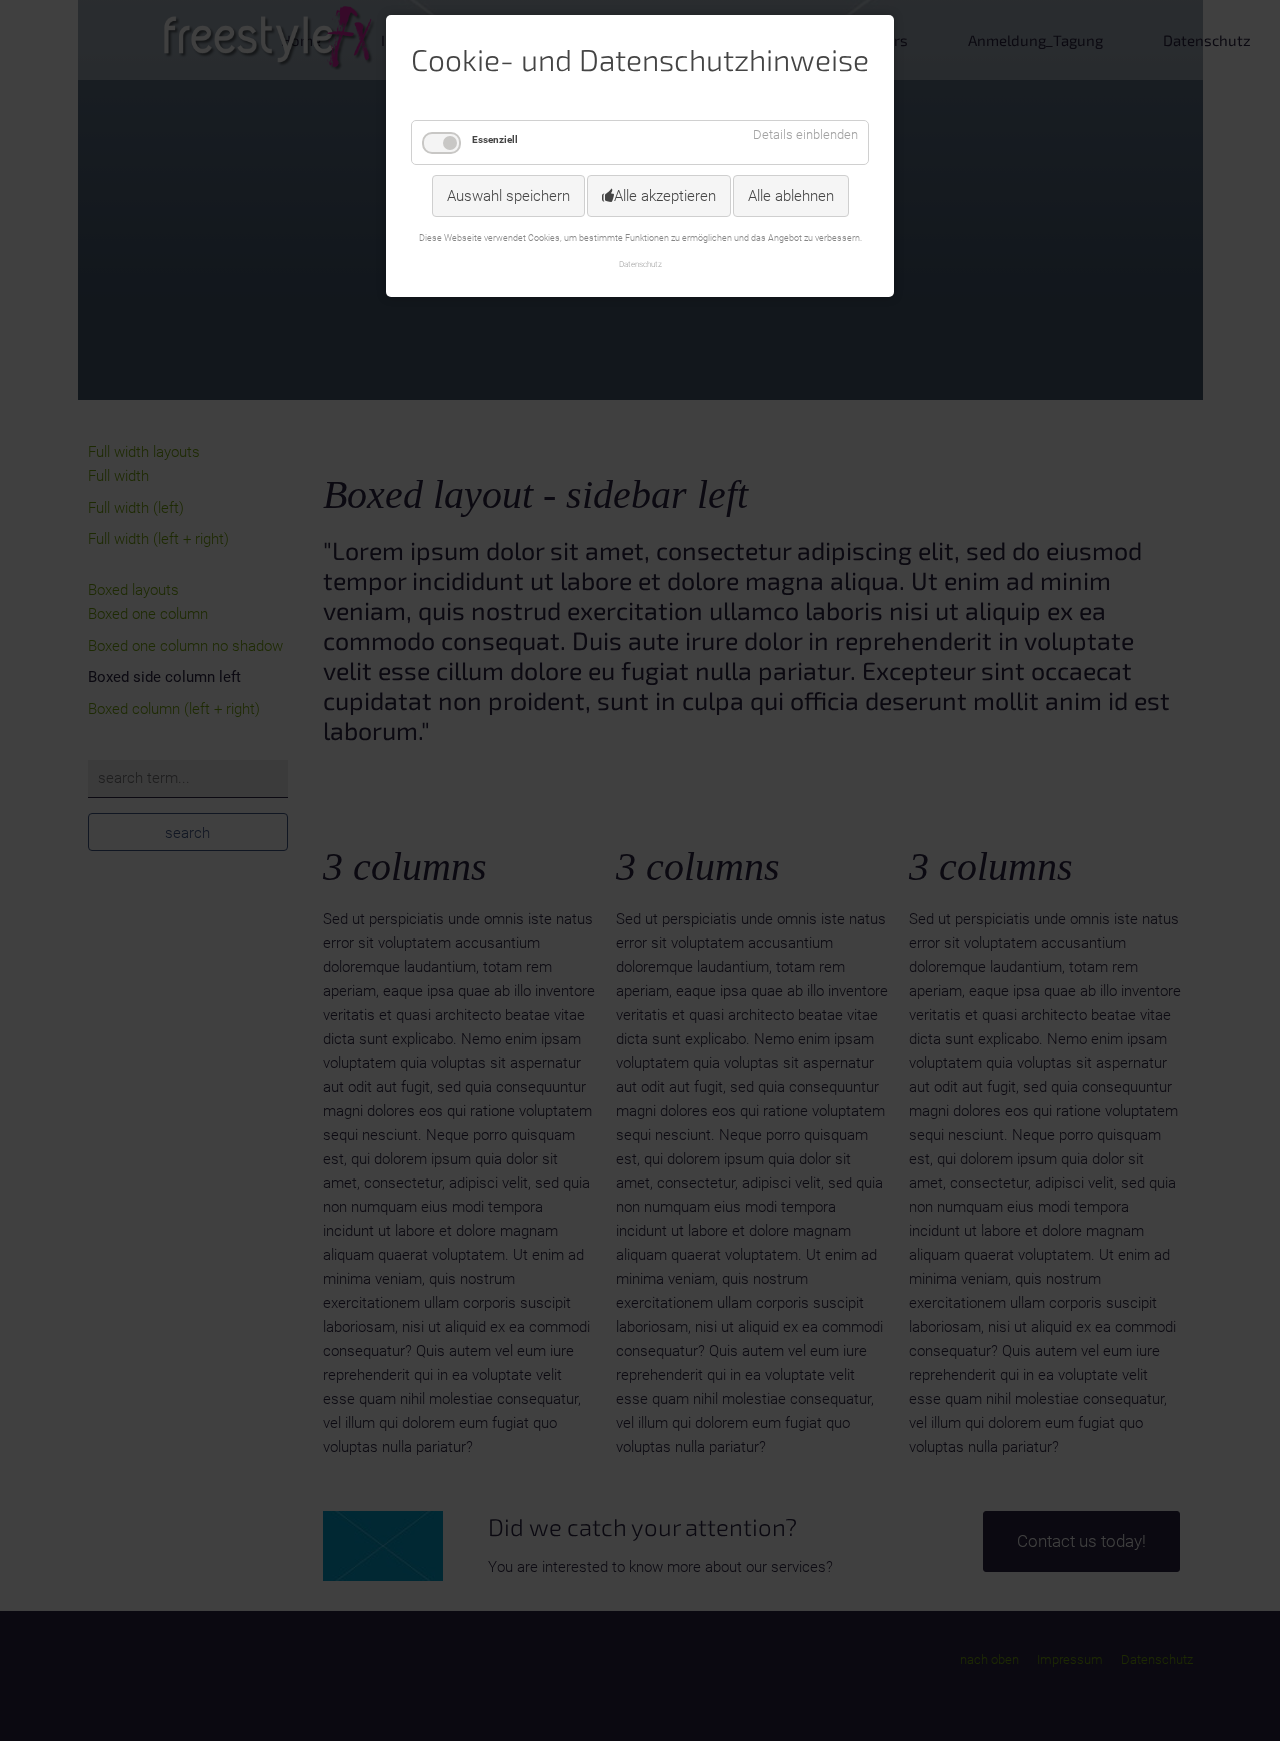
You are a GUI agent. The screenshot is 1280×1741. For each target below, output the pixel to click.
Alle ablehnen (791, 196)
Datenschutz (640, 264)
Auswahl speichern (508, 196)
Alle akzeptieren (665, 196)
